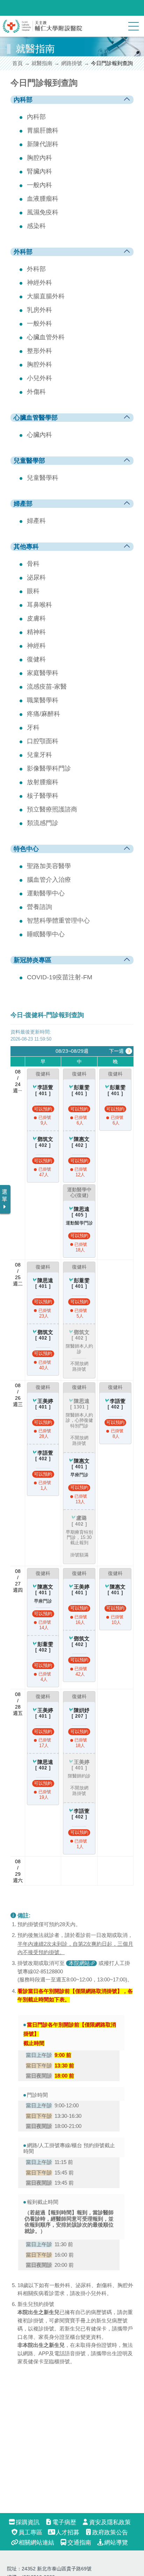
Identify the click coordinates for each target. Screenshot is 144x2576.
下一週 (116, 1051)
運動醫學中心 (46, 893)
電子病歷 (64, 2522)
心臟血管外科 (46, 337)
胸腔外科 (39, 364)
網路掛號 (72, 63)
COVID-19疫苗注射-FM (60, 977)
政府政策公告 (110, 2532)
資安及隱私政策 (110, 2522)
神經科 (36, 646)
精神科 (36, 632)
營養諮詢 (39, 907)
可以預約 (43, 1109)
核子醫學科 (43, 796)
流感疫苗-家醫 (47, 687)
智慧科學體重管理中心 (58, 921)
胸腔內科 (39, 158)
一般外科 (39, 324)
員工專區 (30, 2532)
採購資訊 (28, 2522)
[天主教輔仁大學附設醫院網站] (43, 31)
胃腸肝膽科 (43, 130)
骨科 (33, 564)
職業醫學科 (43, 700)
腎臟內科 (39, 171)
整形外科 (39, 351)
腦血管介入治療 (49, 880)
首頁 (17, 63)
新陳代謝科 (43, 144)
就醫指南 (42, 63)
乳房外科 (39, 310)
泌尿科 (36, 577)
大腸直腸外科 (46, 296)
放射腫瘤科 (43, 782)
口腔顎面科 (43, 741)
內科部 (36, 117)
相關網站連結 (36, 2543)
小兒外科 (39, 378)
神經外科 (39, 283)
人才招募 (67, 2532)
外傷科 (36, 392)
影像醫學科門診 (49, 768)
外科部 (36, 269)
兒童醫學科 (43, 478)
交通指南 (79, 2543)
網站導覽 (116, 2543)
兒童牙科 (39, 755)
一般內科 (39, 185)
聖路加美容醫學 (49, 866)
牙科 (33, 728)
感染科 (36, 226)
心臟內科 (39, 435)
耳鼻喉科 (39, 605)
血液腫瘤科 (43, 199)
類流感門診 (43, 823)
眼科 (33, 591)
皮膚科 (36, 618)
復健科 (36, 659)
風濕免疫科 (43, 212)
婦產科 (36, 521)
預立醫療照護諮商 (52, 809)
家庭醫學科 (43, 673)
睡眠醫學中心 (46, 934)
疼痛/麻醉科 (44, 714)
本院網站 (79, 1963)
